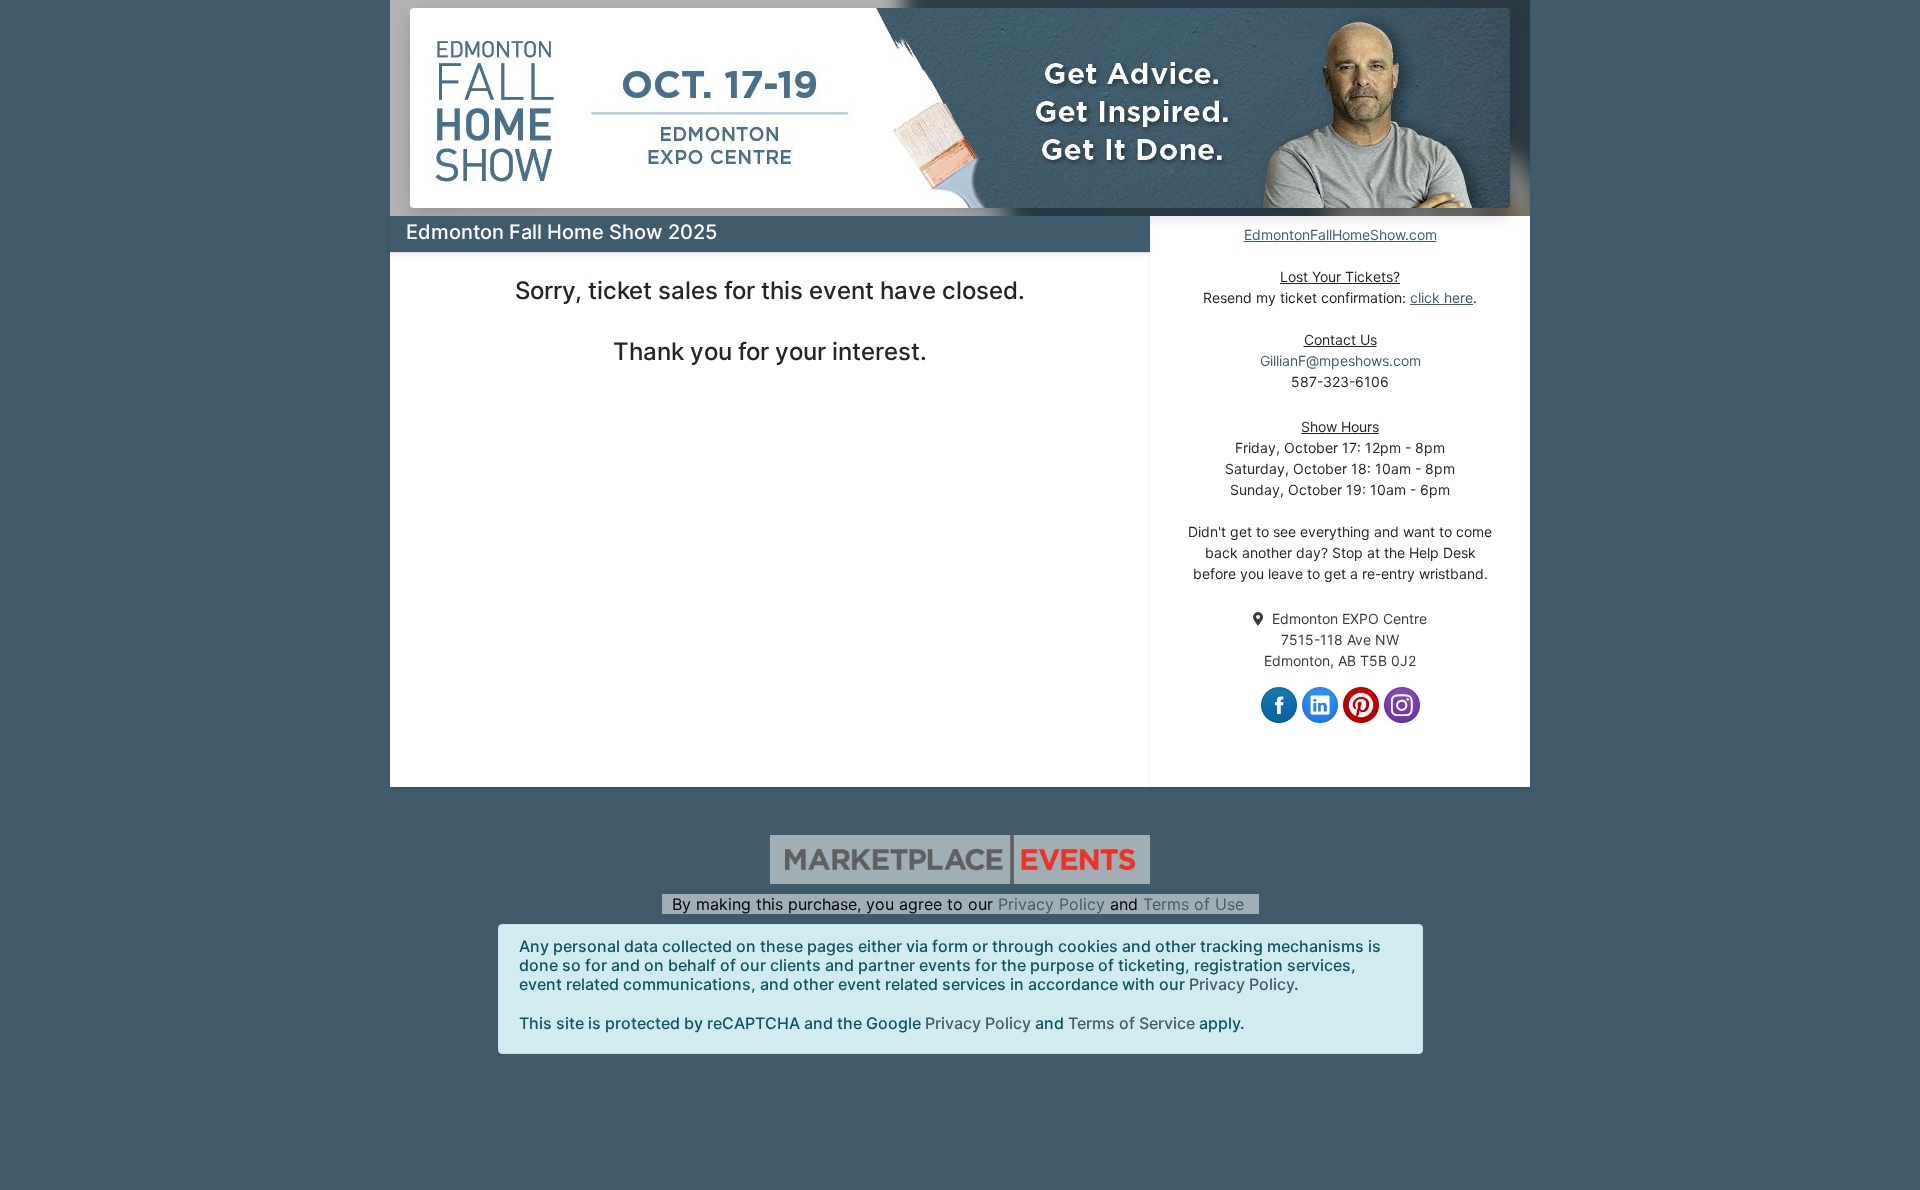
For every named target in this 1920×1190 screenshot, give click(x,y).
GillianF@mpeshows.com (1340, 360)
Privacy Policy (1051, 904)
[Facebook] (1279, 703)
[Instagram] (1402, 703)
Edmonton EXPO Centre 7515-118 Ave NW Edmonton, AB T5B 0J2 (1345, 639)
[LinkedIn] (1320, 703)
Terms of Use (1193, 904)
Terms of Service (1131, 1023)
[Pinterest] (1361, 703)
